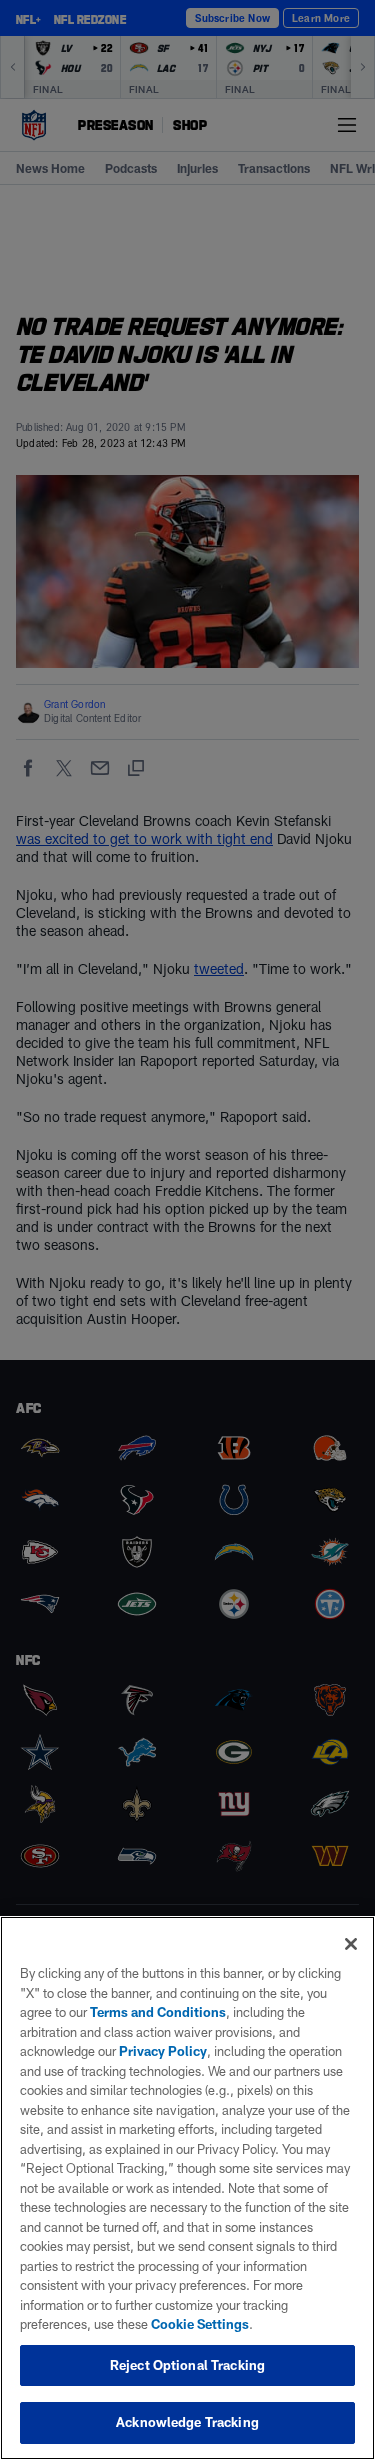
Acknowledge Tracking (187, 2422)
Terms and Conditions (158, 2012)
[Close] (351, 1944)
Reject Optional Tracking (187, 2365)
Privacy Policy (163, 2051)
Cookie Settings (200, 2324)
